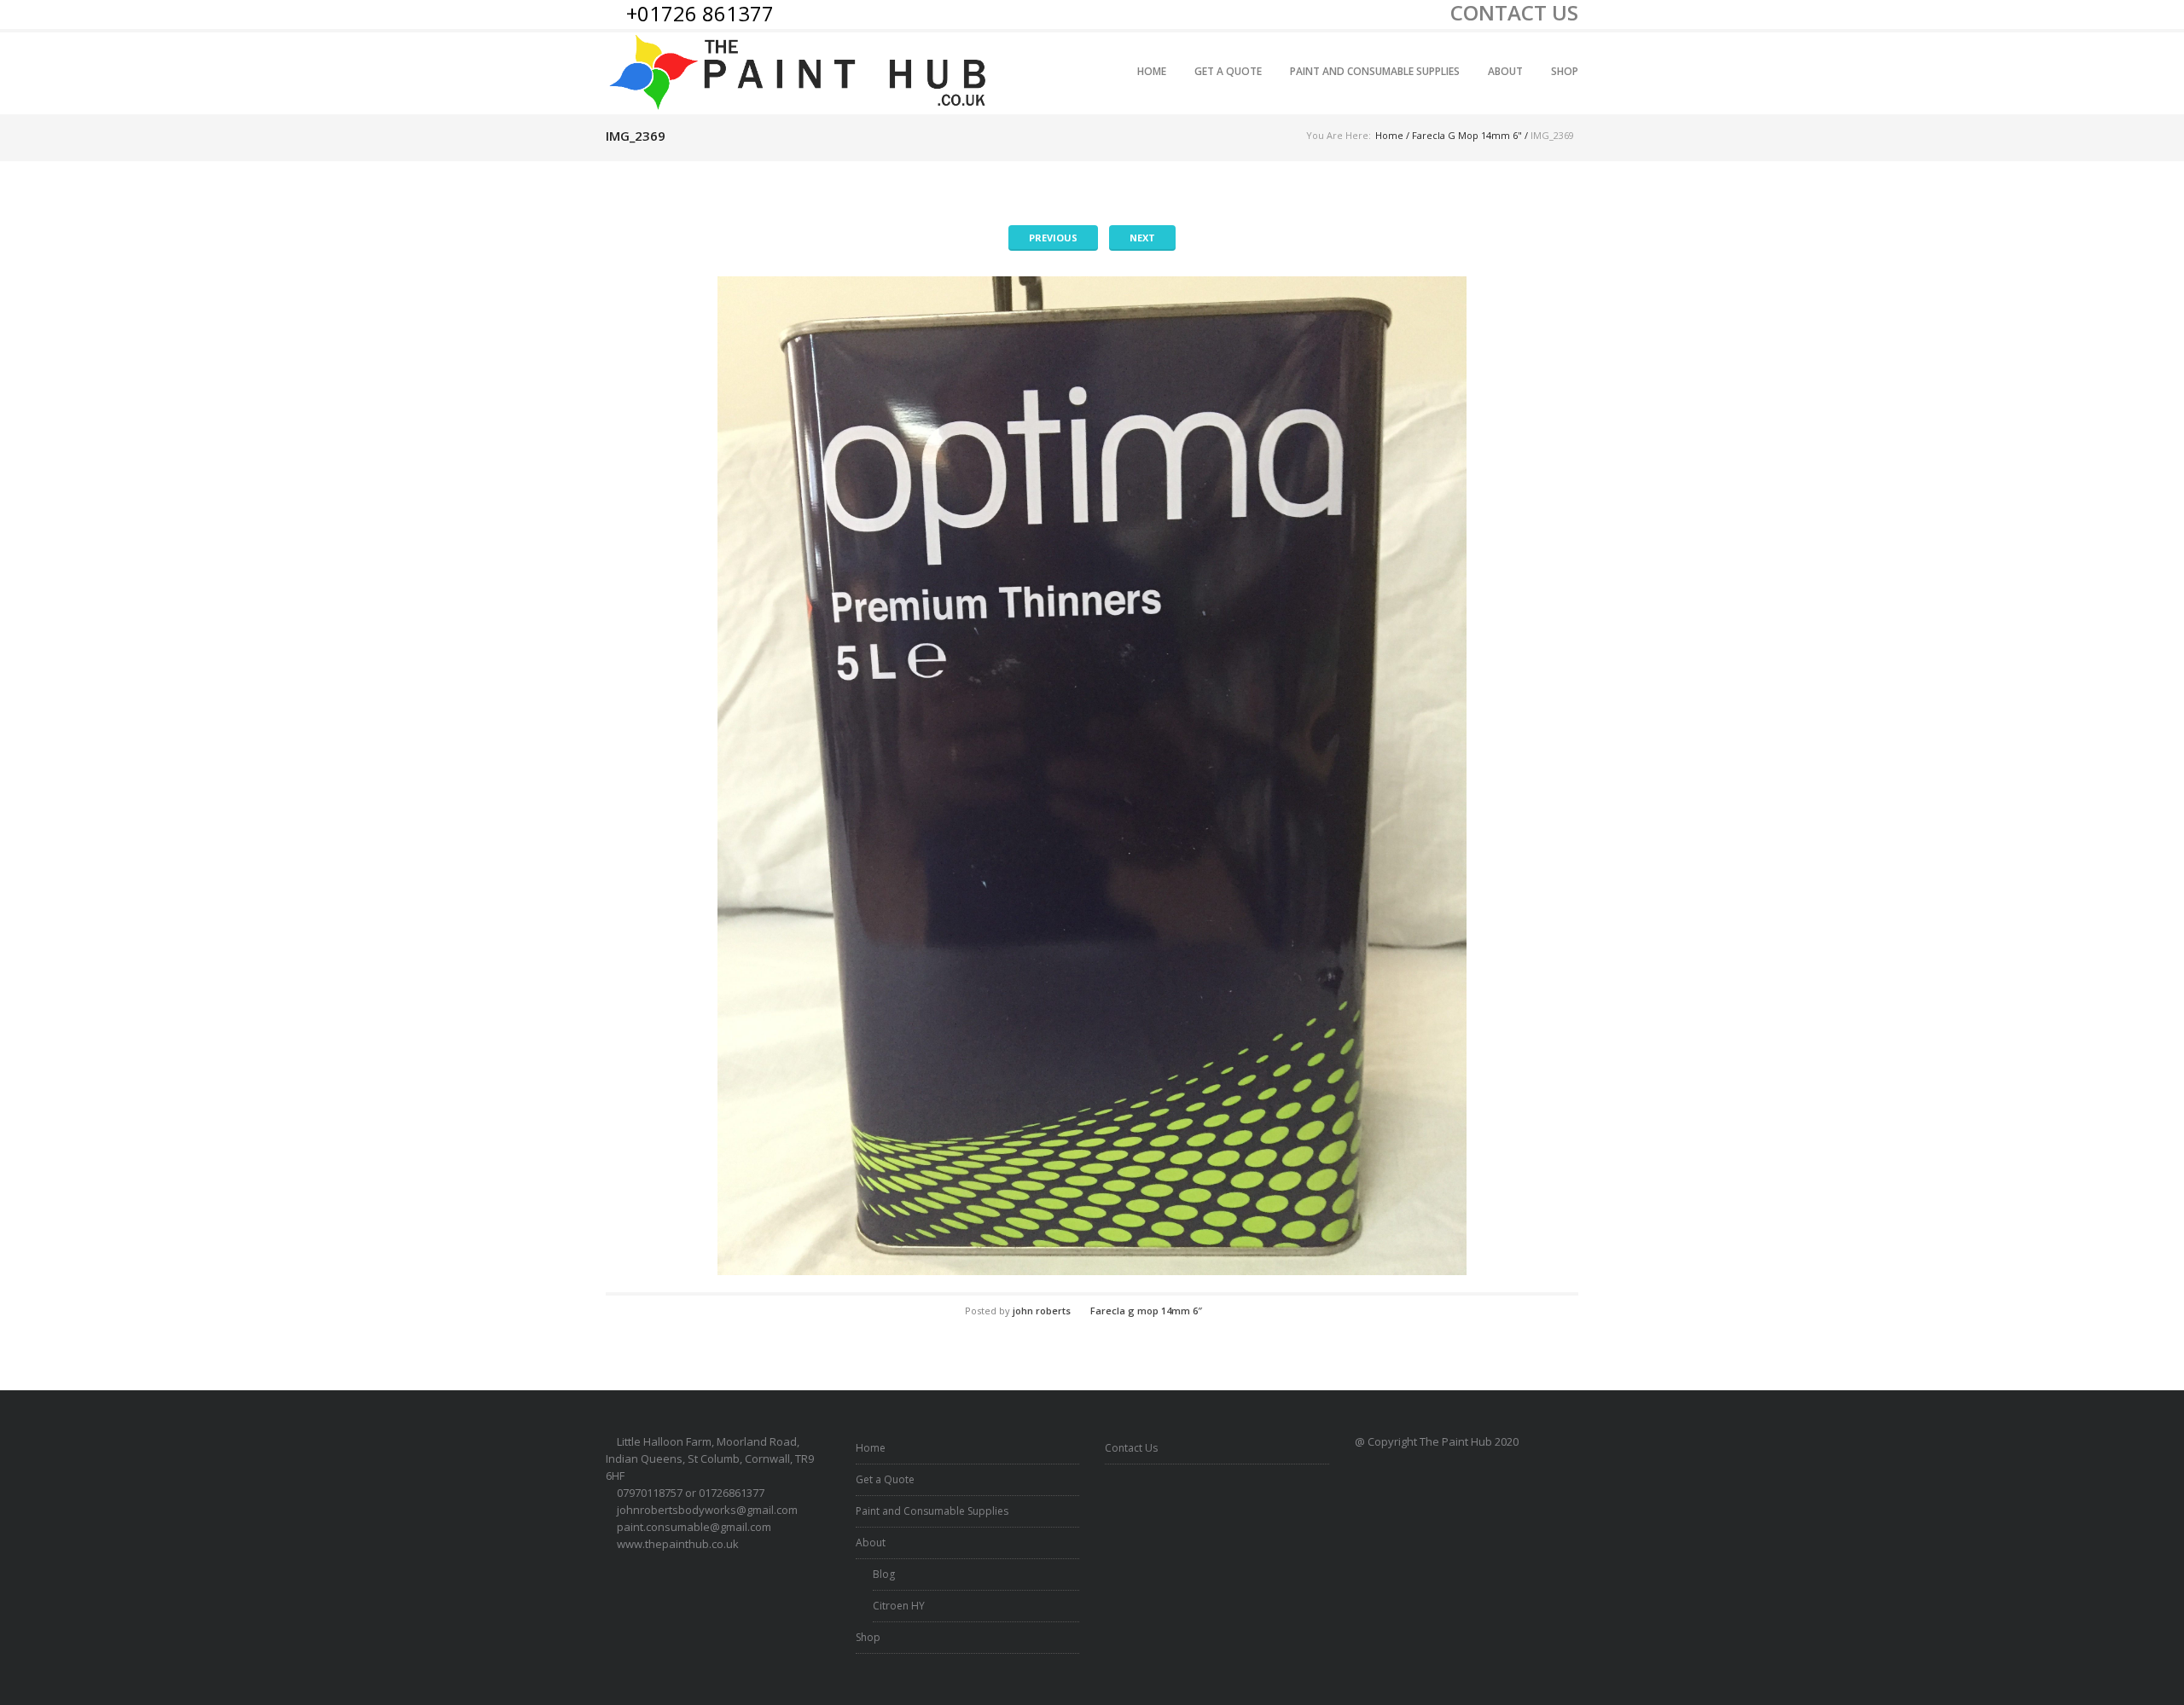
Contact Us (1131, 1448)
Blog (884, 1574)
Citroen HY (899, 1606)
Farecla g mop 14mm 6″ (1146, 1311)
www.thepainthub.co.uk (678, 1544)
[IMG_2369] (1092, 776)
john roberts (1042, 1311)
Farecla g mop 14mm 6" (1467, 135)
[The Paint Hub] (800, 73)
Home (1152, 71)
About (1505, 71)
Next (1142, 238)
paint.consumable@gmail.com (694, 1527)
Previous (1053, 238)
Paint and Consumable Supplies (1375, 71)
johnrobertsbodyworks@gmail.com (707, 1510)
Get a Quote (1228, 71)
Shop (1565, 71)
